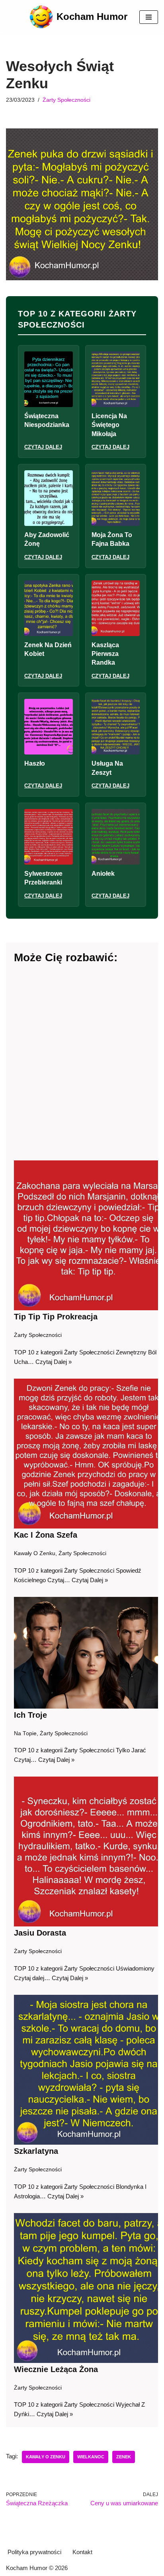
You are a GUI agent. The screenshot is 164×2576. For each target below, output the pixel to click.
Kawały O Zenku (35, 1553)
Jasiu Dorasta (40, 1933)
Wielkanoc (91, 2457)
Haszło (35, 763)
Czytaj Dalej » (54, 1362)
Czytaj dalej (43, 447)
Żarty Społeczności (66, 100)
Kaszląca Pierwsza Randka (105, 654)
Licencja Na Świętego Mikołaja (109, 425)
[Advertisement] (82, 1063)
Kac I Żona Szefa (46, 1535)
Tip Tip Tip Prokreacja (56, 1317)
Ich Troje (30, 1715)
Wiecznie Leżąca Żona (56, 2369)
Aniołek (103, 874)
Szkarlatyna (36, 2151)
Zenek (124, 2457)
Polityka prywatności (34, 2552)
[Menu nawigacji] (149, 17)
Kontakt (82, 2552)
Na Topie (25, 1733)
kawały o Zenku (46, 2457)
